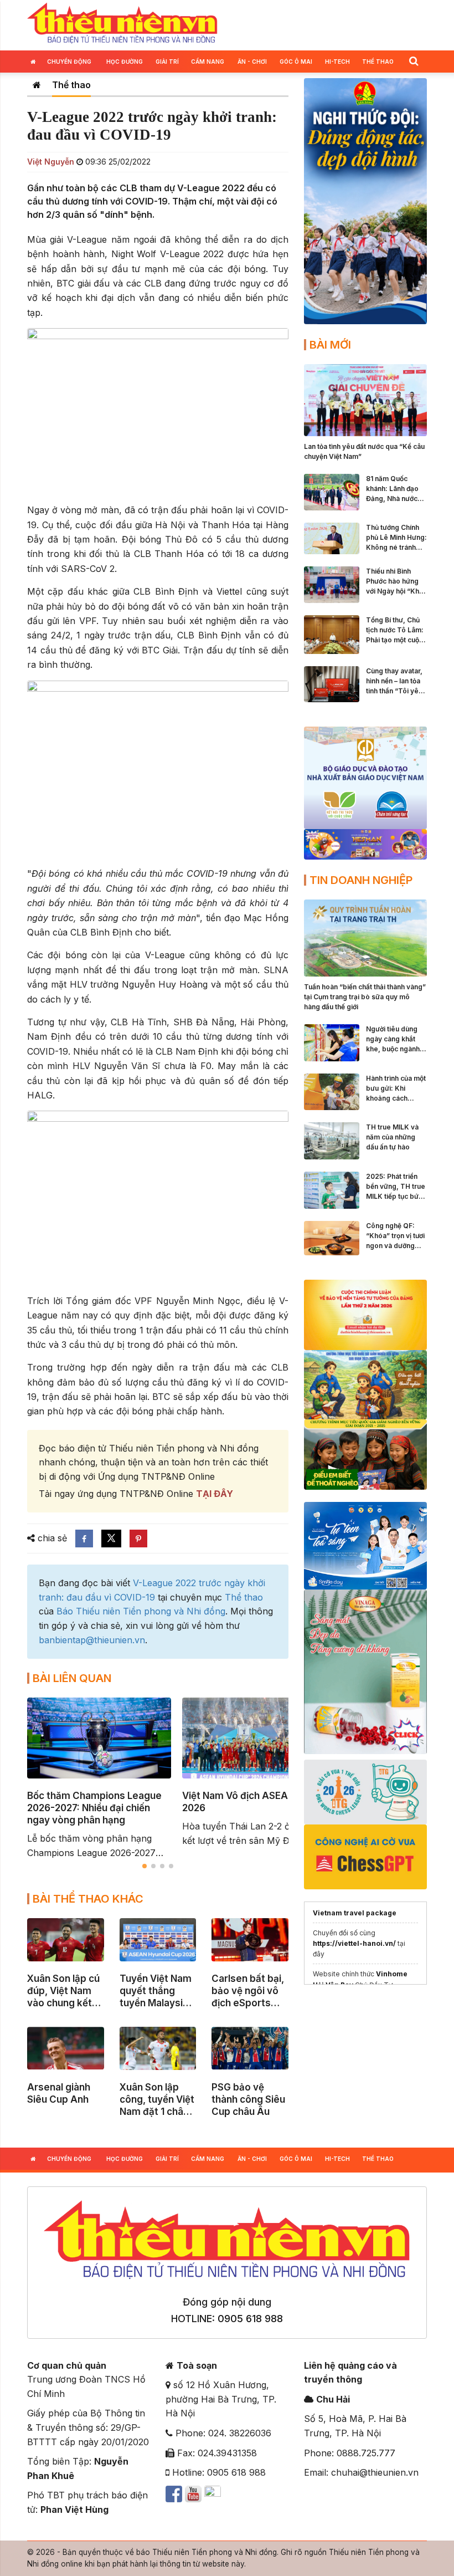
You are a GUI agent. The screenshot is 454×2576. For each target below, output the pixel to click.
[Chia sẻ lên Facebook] (84, 1539)
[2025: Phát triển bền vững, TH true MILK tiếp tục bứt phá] (332, 1189)
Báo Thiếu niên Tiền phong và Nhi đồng (141, 1611)
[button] (414, 61)
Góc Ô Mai (296, 62)
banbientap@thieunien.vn (92, 1640)
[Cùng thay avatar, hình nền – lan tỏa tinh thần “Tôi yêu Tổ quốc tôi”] (332, 683)
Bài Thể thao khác (88, 1899)
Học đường (125, 62)
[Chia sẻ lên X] (111, 1539)
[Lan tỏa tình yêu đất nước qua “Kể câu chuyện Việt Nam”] (365, 399)
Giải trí (167, 62)
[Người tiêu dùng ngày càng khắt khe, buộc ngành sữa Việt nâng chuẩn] (332, 1042)
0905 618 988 (250, 2319)
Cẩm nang (208, 62)
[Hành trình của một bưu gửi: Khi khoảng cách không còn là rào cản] (332, 1091)
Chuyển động (69, 62)
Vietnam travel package (355, 1913)
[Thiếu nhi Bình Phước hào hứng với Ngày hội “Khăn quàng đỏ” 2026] (332, 584)
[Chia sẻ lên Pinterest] (138, 1539)
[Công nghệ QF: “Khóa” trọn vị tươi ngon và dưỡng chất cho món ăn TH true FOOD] (332, 1237)
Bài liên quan (72, 1678)
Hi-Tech (337, 62)
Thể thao (378, 62)
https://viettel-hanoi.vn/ (354, 1943)
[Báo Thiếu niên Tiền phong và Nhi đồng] (122, 24)
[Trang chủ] (37, 85)
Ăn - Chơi (252, 62)
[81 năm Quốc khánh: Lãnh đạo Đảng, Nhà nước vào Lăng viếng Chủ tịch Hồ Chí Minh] (332, 491)
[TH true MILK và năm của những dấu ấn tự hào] (332, 1140)
